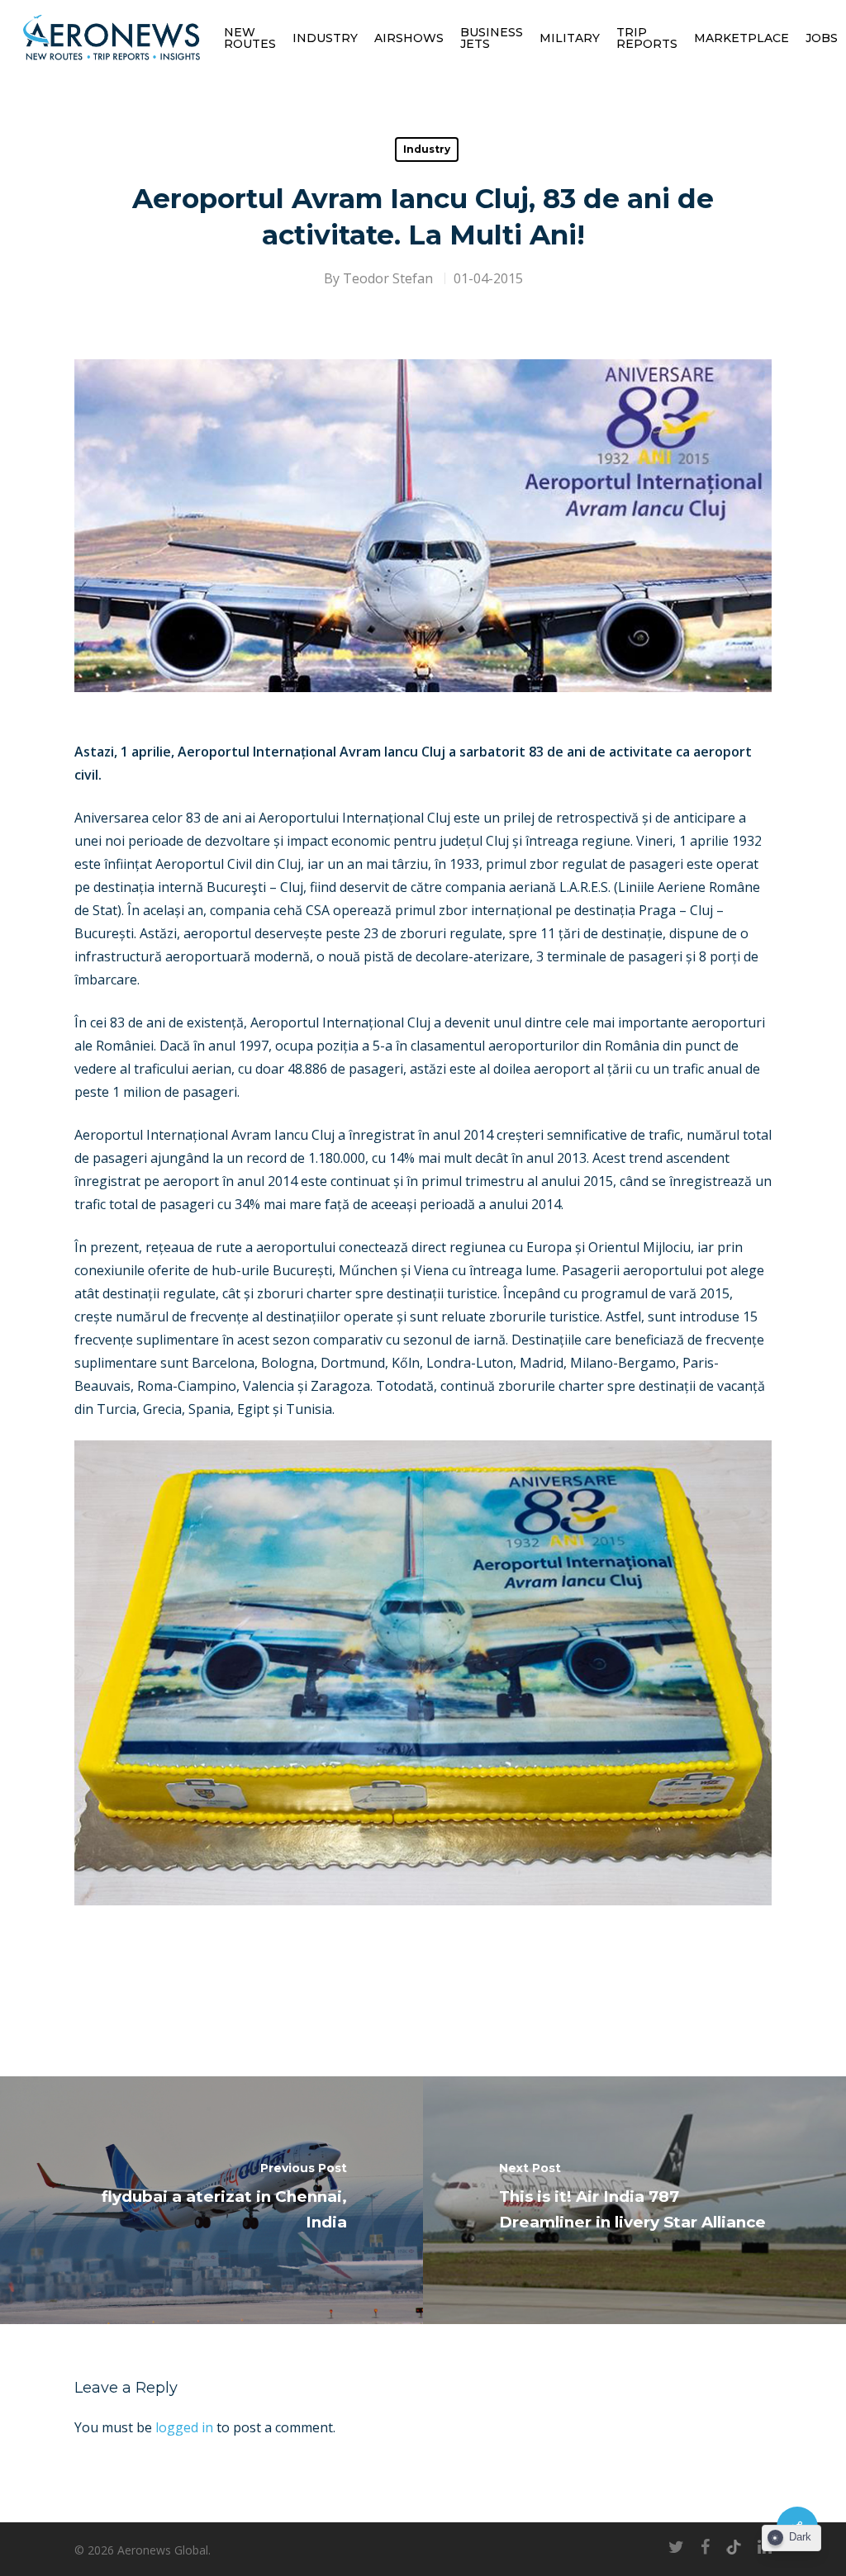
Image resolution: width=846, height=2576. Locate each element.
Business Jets (492, 38)
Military (570, 38)
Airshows (409, 38)
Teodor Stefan (388, 278)
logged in (184, 2427)
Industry (325, 38)
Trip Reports (647, 38)
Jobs (822, 38)
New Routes (250, 38)
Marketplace (741, 38)
